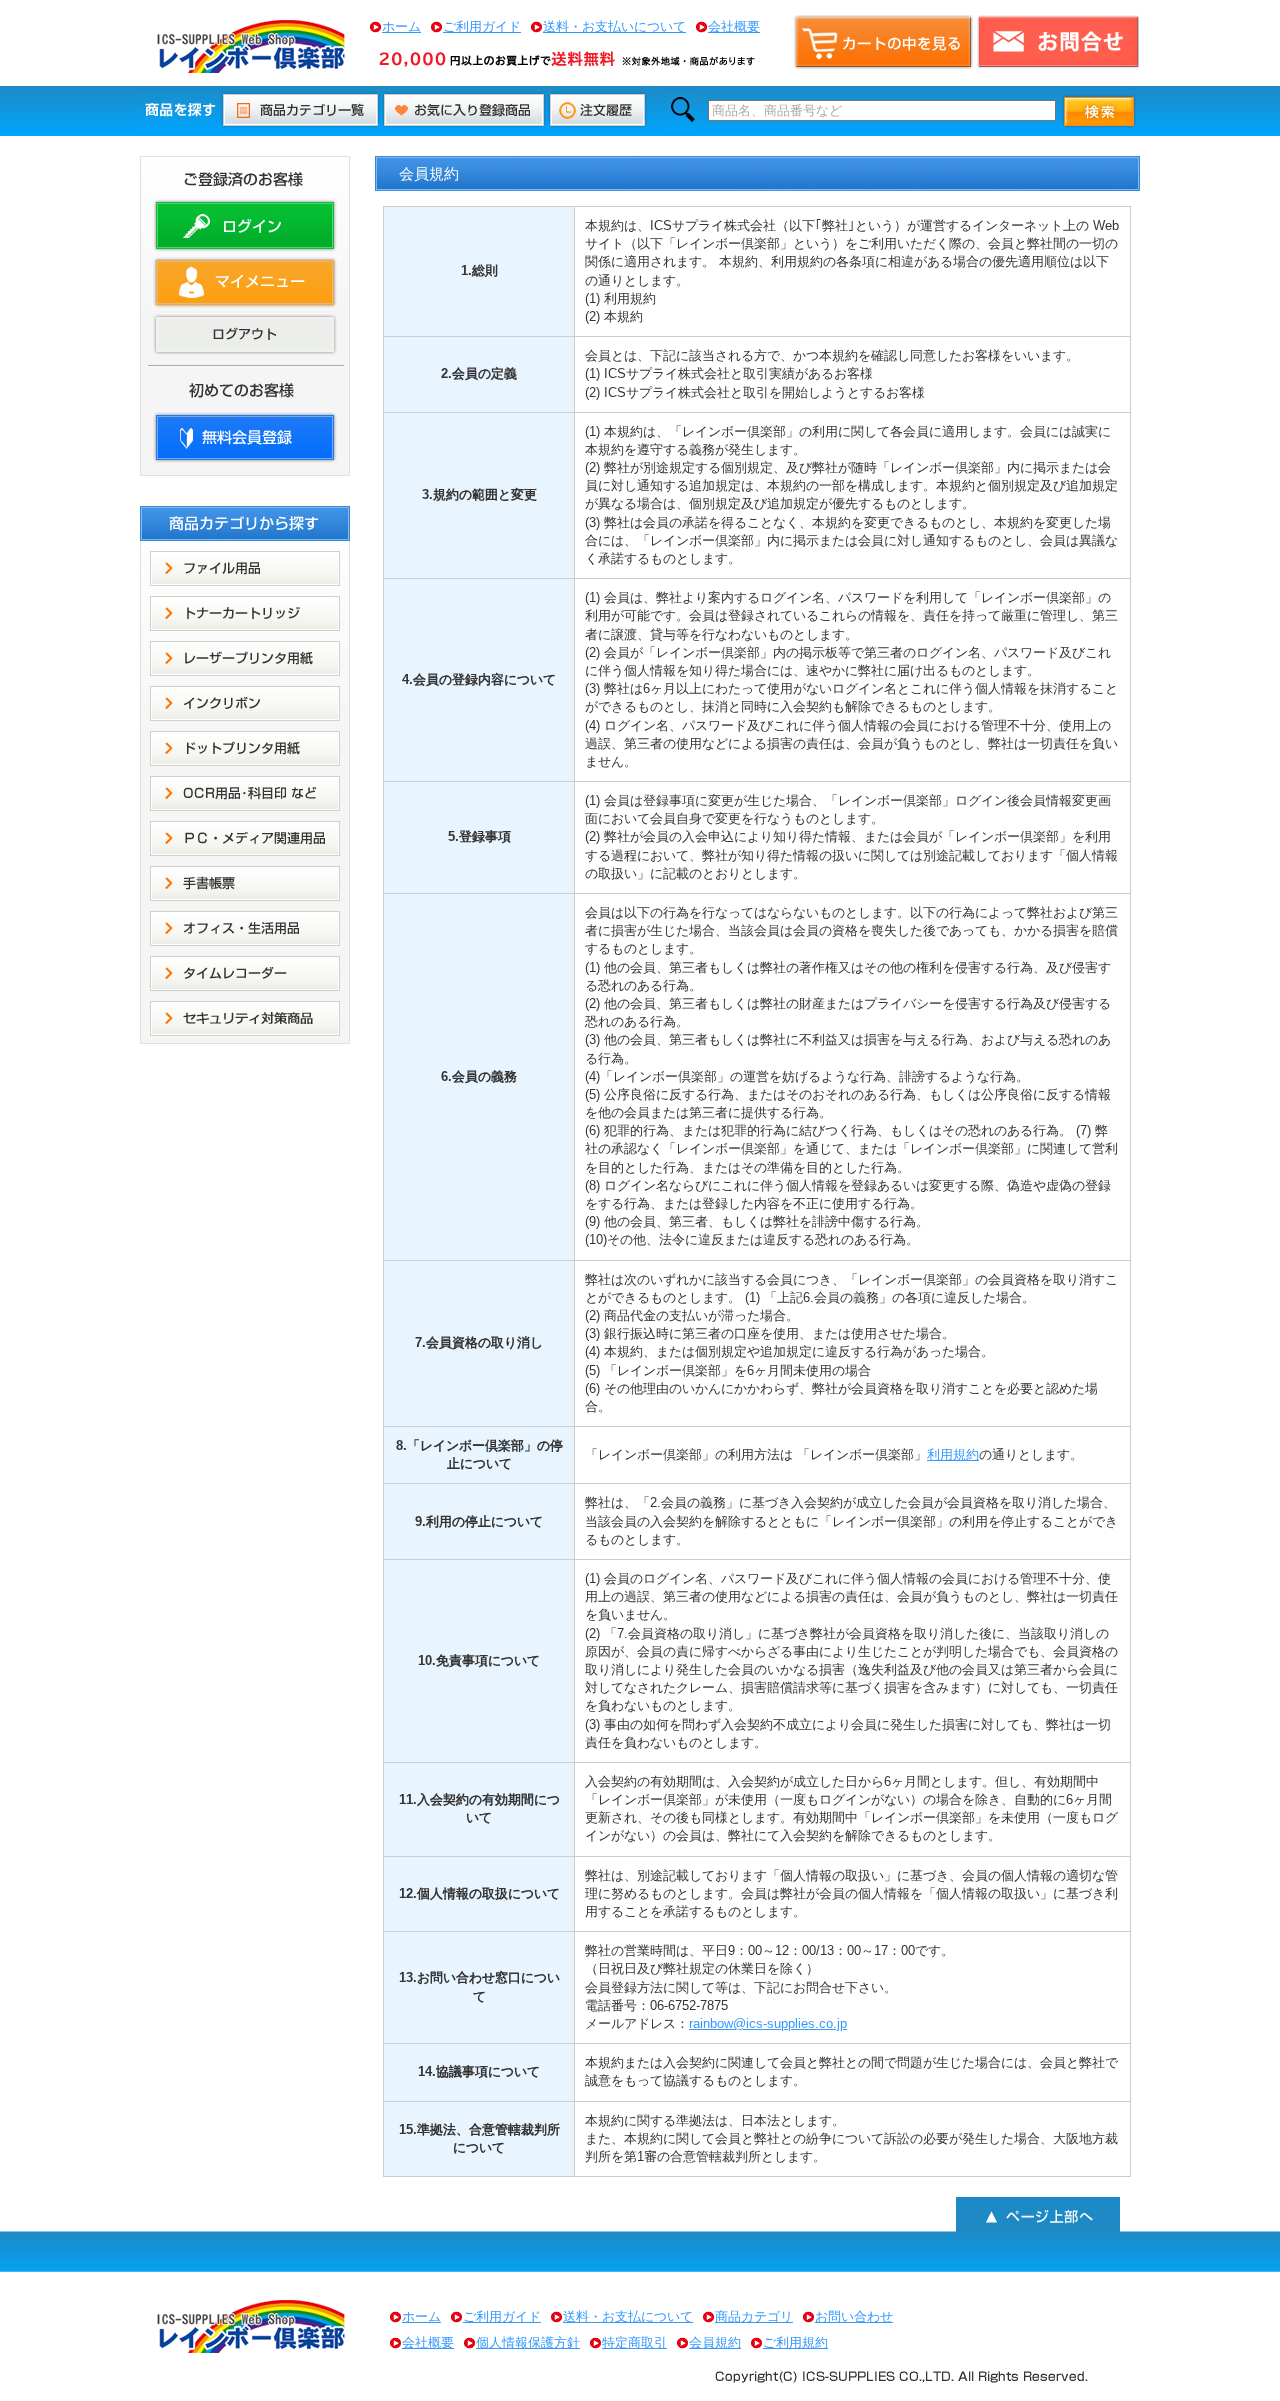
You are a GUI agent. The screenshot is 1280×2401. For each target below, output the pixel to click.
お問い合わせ (854, 2316)
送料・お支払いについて (614, 26)
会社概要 (734, 26)
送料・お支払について (628, 2316)
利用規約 (953, 1454)
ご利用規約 (795, 2342)
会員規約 (715, 2342)
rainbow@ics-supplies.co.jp (768, 2023)
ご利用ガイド (482, 26)
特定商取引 (634, 2342)
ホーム (401, 26)
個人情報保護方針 (528, 2342)
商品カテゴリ (754, 2316)
